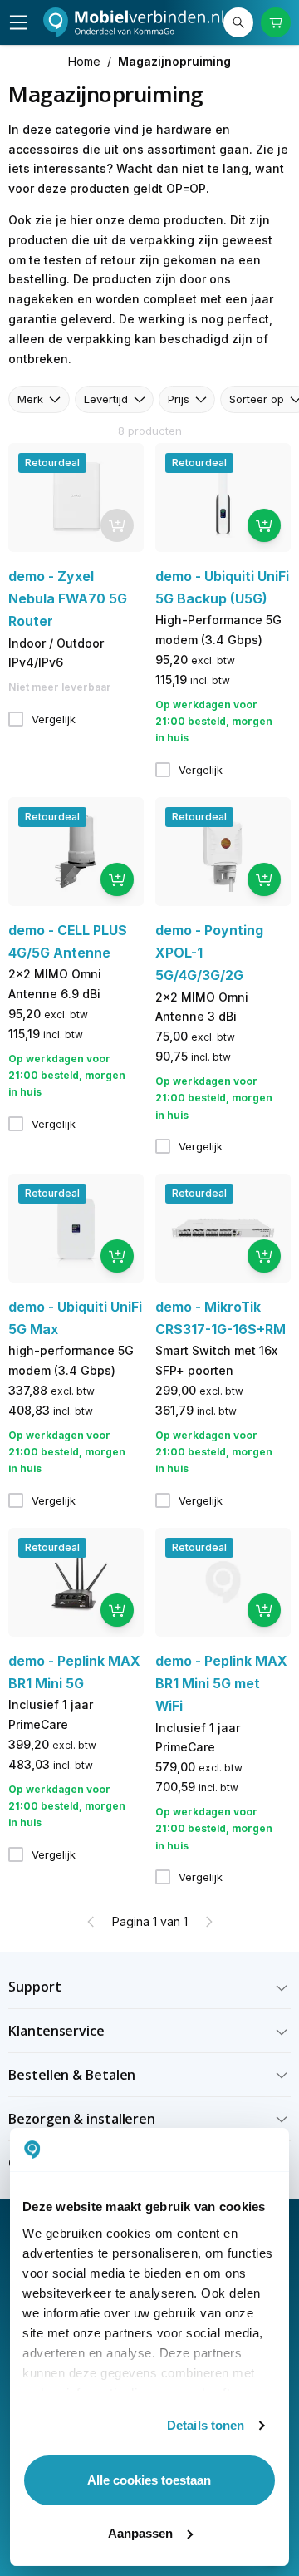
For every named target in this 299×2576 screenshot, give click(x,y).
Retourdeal (52, 463)
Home (84, 61)
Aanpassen (140, 2533)
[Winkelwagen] (276, 22)
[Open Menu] (18, 22)
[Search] (238, 22)
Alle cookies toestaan (149, 2480)
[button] (149, 1987)
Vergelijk (54, 719)
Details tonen (206, 2425)
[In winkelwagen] (264, 525)
